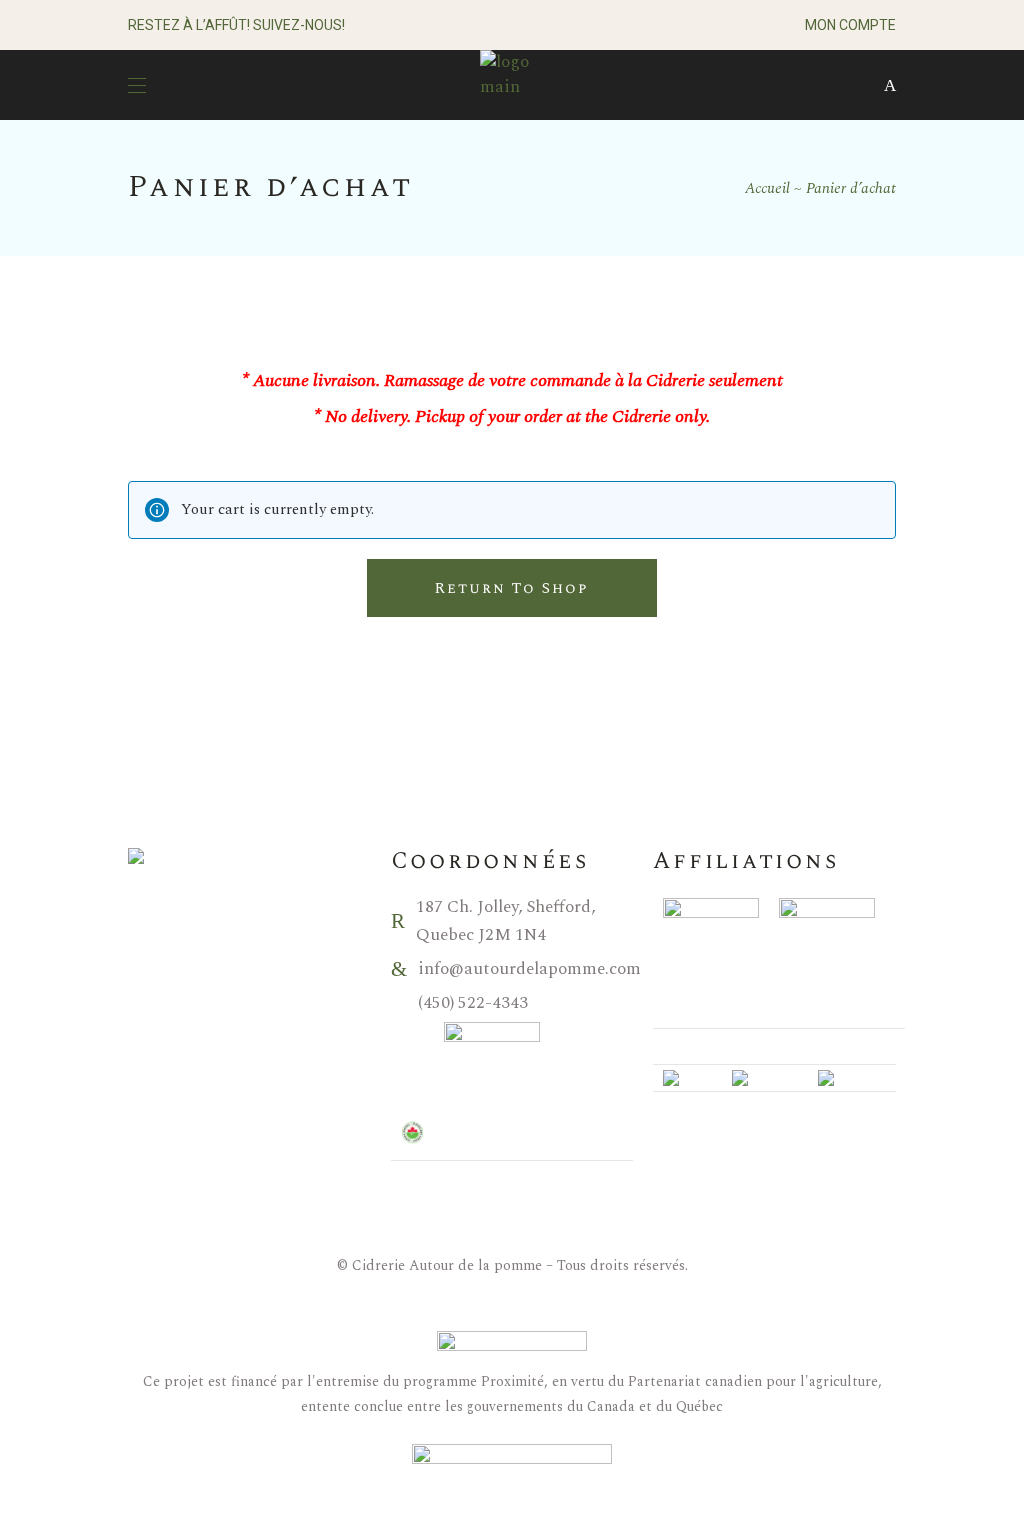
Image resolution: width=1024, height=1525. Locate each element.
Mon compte (850, 25)
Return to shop (511, 588)
